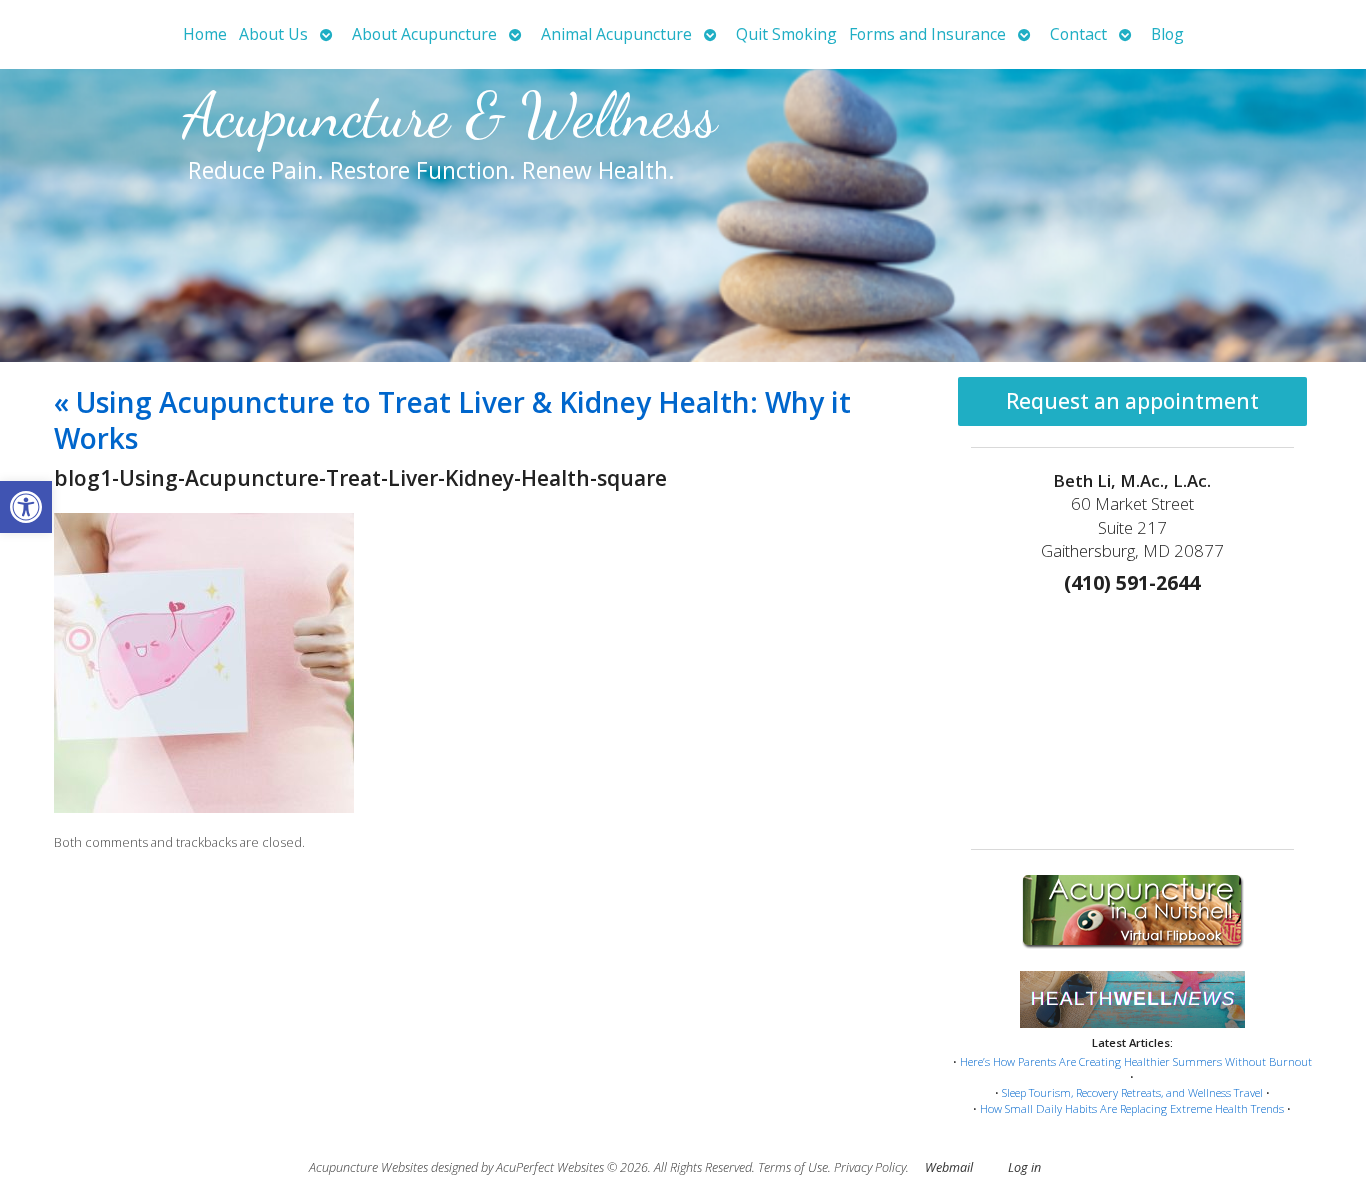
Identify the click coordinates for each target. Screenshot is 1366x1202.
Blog (1167, 34)
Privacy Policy (870, 1167)
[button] (26, 507)
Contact (1078, 34)
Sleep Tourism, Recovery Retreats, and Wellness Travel (1132, 1092)
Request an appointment (1132, 401)
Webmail (949, 1167)
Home (205, 34)
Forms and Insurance (927, 34)
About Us (273, 34)
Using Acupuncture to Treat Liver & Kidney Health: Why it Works (452, 420)
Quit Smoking (786, 34)
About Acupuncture (424, 34)
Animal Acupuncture (616, 34)
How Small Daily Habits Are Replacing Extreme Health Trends (1132, 1108)
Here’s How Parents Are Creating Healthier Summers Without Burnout (1136, 1061)
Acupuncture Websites (368, 1167)
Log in (1024, 1167)
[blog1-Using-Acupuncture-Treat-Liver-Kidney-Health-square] (204, 807)
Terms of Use (793, 1167)
